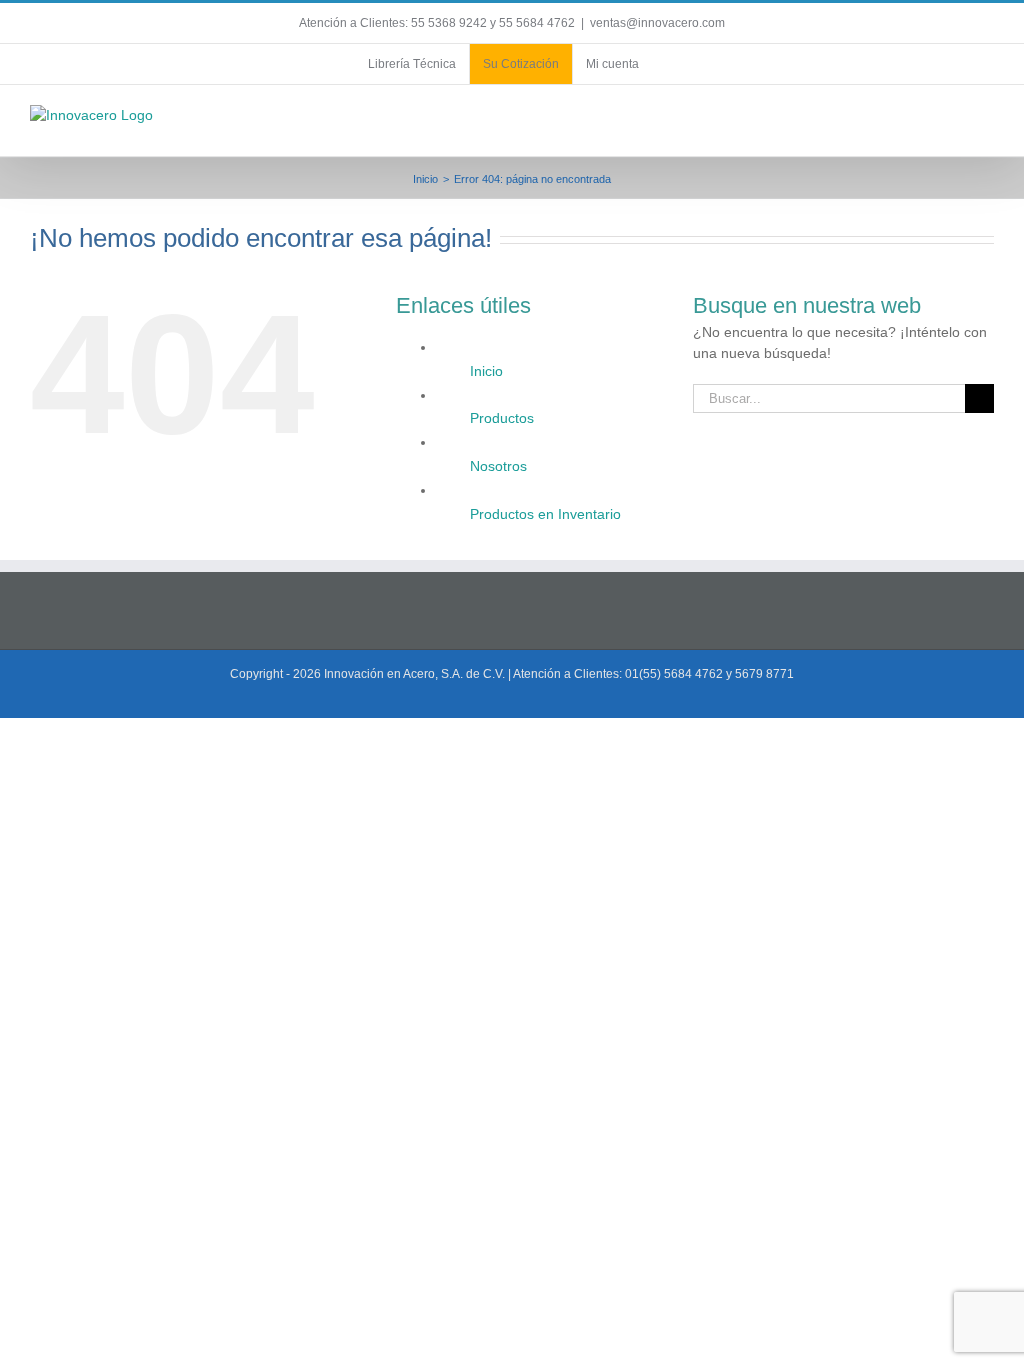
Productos (502, 418)
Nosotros (498, 466)
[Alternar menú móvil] (986, 125)
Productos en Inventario (545, 514)
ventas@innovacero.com (657, 23)
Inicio (486, 371)
